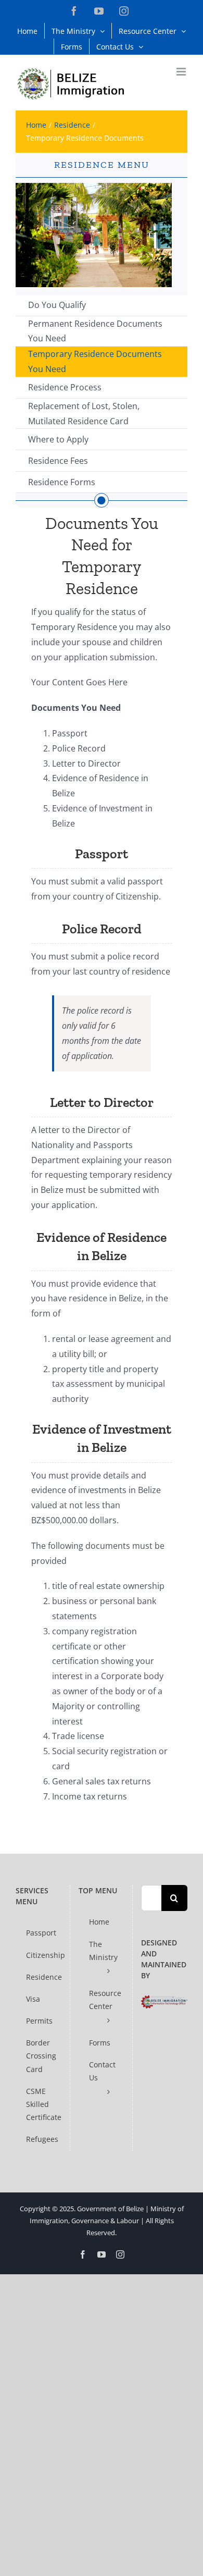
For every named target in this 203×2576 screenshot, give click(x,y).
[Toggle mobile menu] (182, 72)
